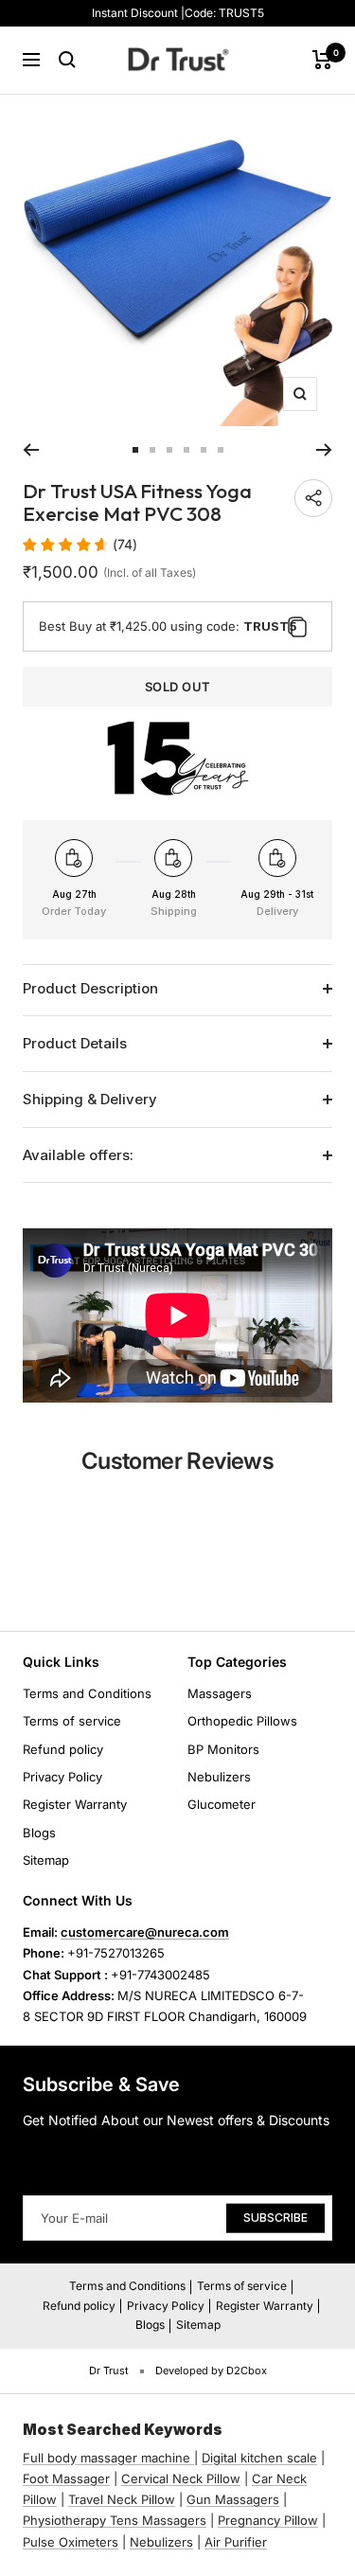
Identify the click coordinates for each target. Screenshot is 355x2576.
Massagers (220, 1693)
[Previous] (31, 450)
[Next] (324, 450)
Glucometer (222, 1804)
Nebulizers (219, 1777)
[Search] (67, 60)
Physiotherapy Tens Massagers (115, 2520)
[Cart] (322, 60)
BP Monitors (223, 1749)
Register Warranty (75, 1804)
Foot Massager (66, 2478)
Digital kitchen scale (259, 2458)
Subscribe (275, 2218)
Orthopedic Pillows (242, 1721)
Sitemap (46, 1860)
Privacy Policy (62, 1777)
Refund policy (63, 1749)
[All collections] (192, 2458)
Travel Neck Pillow (122, 2499)
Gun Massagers (233, 2499)
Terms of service (72, 1721)
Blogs (39, 1833)
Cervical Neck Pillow (181, 2478)
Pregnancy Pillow (268, 2520)
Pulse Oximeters (71, 2542)
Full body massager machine (106, 2458)
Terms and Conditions (87, 1693)
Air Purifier (236, 2542)
